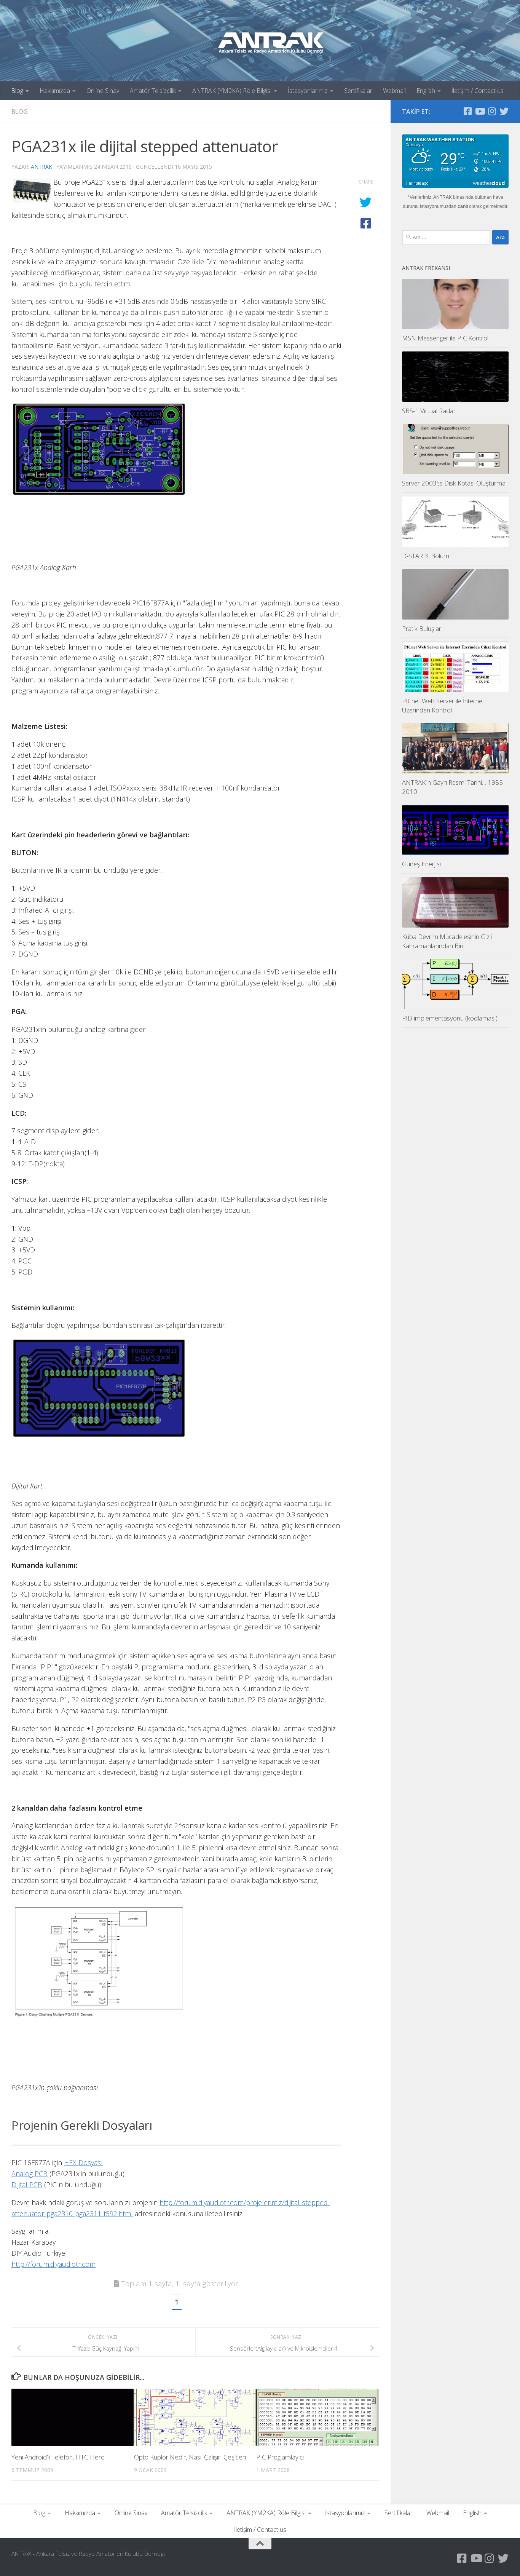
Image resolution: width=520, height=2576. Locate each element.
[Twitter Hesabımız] (504, 111)
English (426, 91)
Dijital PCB (27, 2185)
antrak (41, 167)
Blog (17, 91)
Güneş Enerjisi (421, 864)
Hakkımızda (55, 91)
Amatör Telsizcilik (153, 91)
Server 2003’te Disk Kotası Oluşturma (454, 483)
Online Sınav (103, 91)
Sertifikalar (358, 91)
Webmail (394, 91)
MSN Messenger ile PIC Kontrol (445, 338)
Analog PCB (30, 2174)
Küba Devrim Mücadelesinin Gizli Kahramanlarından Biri (447, 941)
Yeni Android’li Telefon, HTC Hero (58, 2457)
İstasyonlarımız (308, 91)
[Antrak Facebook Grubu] (467, 111)
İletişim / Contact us (478, 91)
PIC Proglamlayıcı (280, 2457)
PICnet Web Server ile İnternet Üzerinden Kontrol (443, 705)
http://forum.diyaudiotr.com (53, 2264)
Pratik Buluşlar (422, 628)
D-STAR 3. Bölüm (426, 556)
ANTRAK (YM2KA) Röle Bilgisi (232, 91)
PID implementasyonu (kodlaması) (450, 1018)
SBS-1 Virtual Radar (429, 411)
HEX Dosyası (83, 2162)
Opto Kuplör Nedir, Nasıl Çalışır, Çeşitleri (190, 2457)
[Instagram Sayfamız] (492, 111)
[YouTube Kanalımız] (480, 111)
